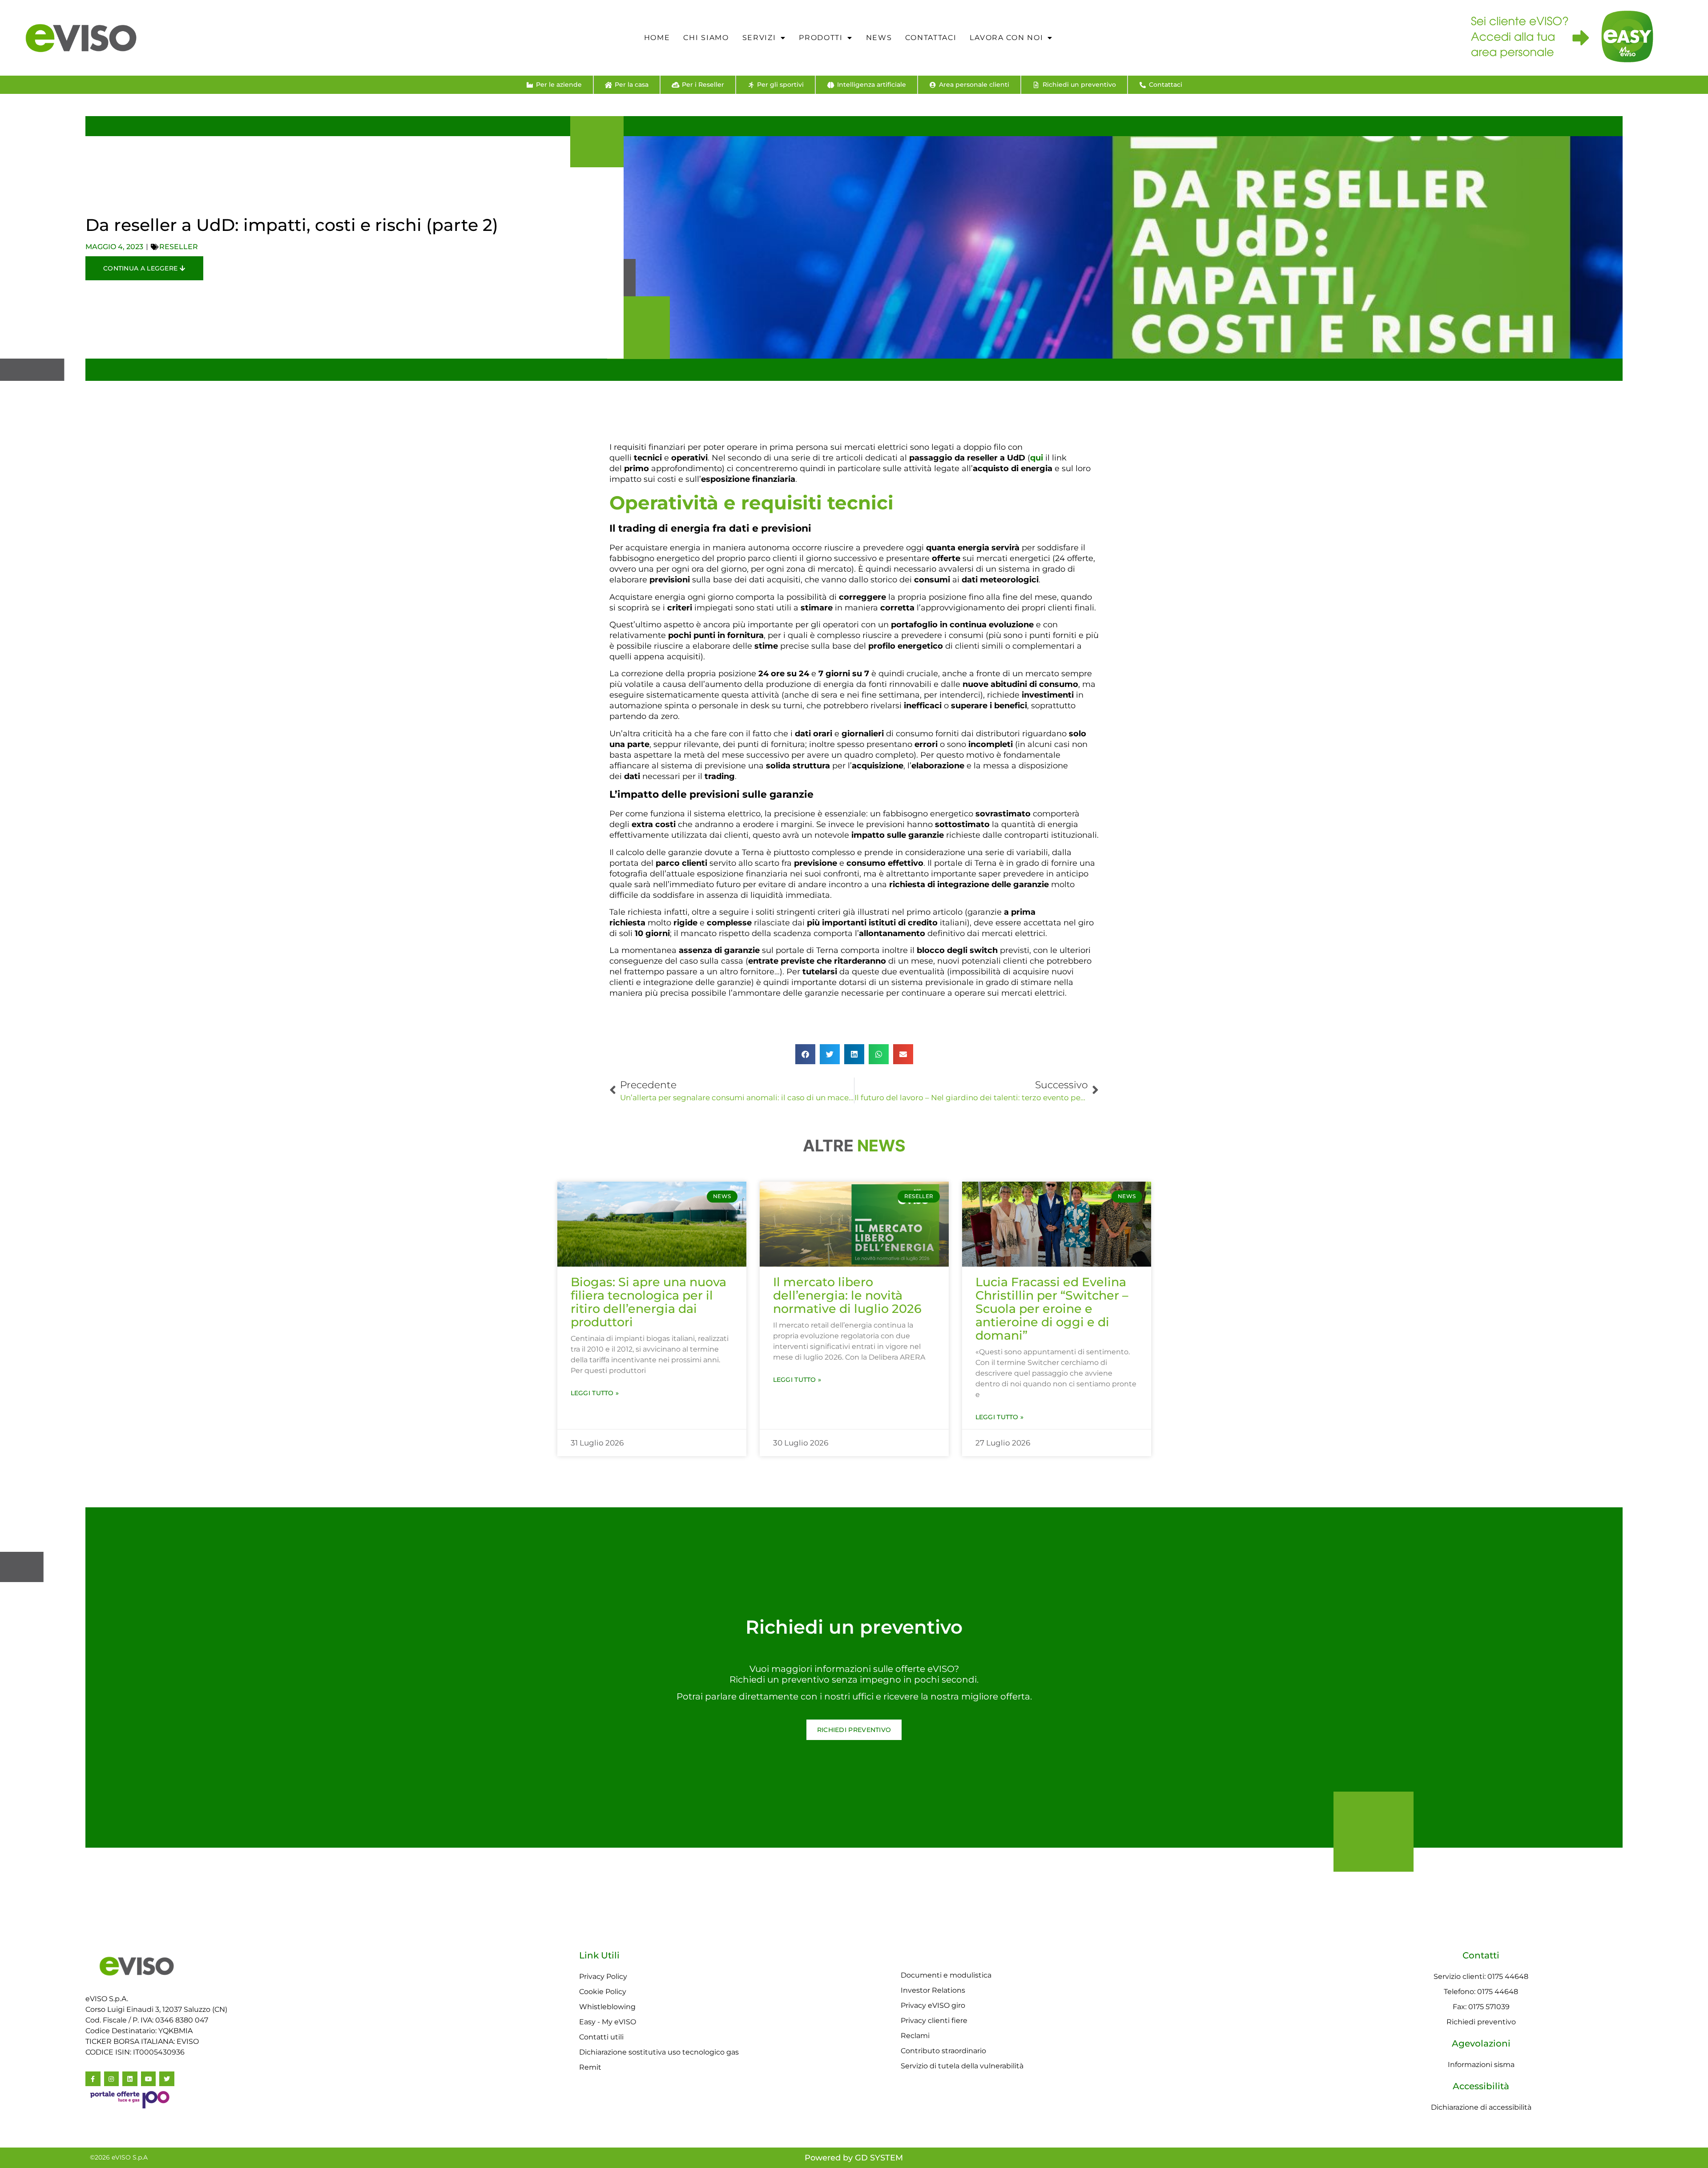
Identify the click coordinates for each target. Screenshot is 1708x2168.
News (879, 38)
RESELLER (179, 247)
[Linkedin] (130, 2079)
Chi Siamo (706, 38)
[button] (805, 1054)
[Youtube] (149, 2079)
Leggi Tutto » (595, 1393)
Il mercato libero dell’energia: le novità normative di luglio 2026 (847, 1295)
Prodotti (821, 38)
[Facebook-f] (93, 2079)
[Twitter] (167, 2079)
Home (657, 38)
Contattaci (931, 38)
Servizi (759, 38)
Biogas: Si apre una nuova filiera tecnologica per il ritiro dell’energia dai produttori (649, 1302)
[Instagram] (112, 2079)
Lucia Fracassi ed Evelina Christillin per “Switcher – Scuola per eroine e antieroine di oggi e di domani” (1052, 1309)
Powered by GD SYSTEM (854, 2158)
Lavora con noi (1006, 38)
